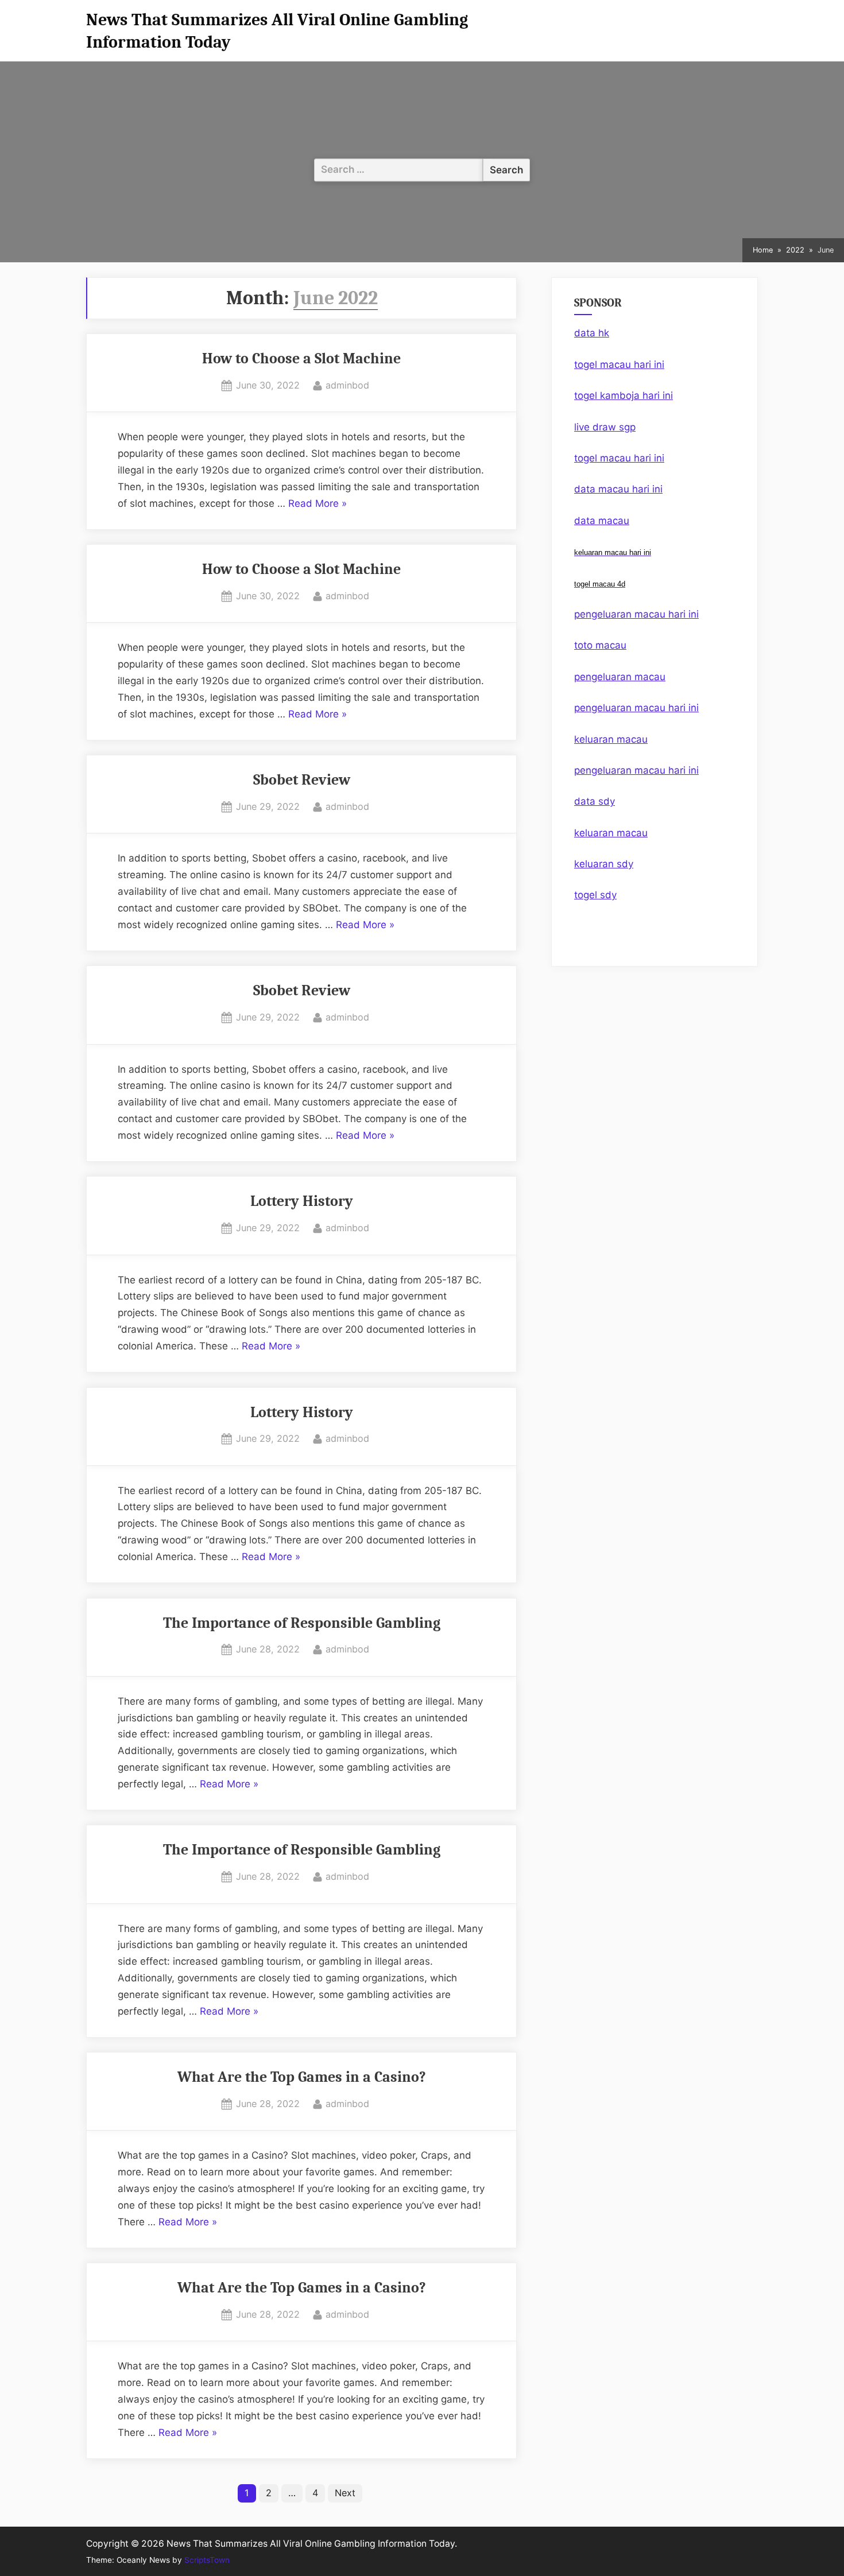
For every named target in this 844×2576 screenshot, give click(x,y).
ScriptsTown (207, 2560)
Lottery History (302, 1201)
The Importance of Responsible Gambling (302, 1623)
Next (345, 2493)
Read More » (318, 505)
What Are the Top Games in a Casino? (302, 2077)
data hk (592, 333)
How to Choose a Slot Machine (301, 358)
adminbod (347, 385)
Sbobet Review (302, 780)
